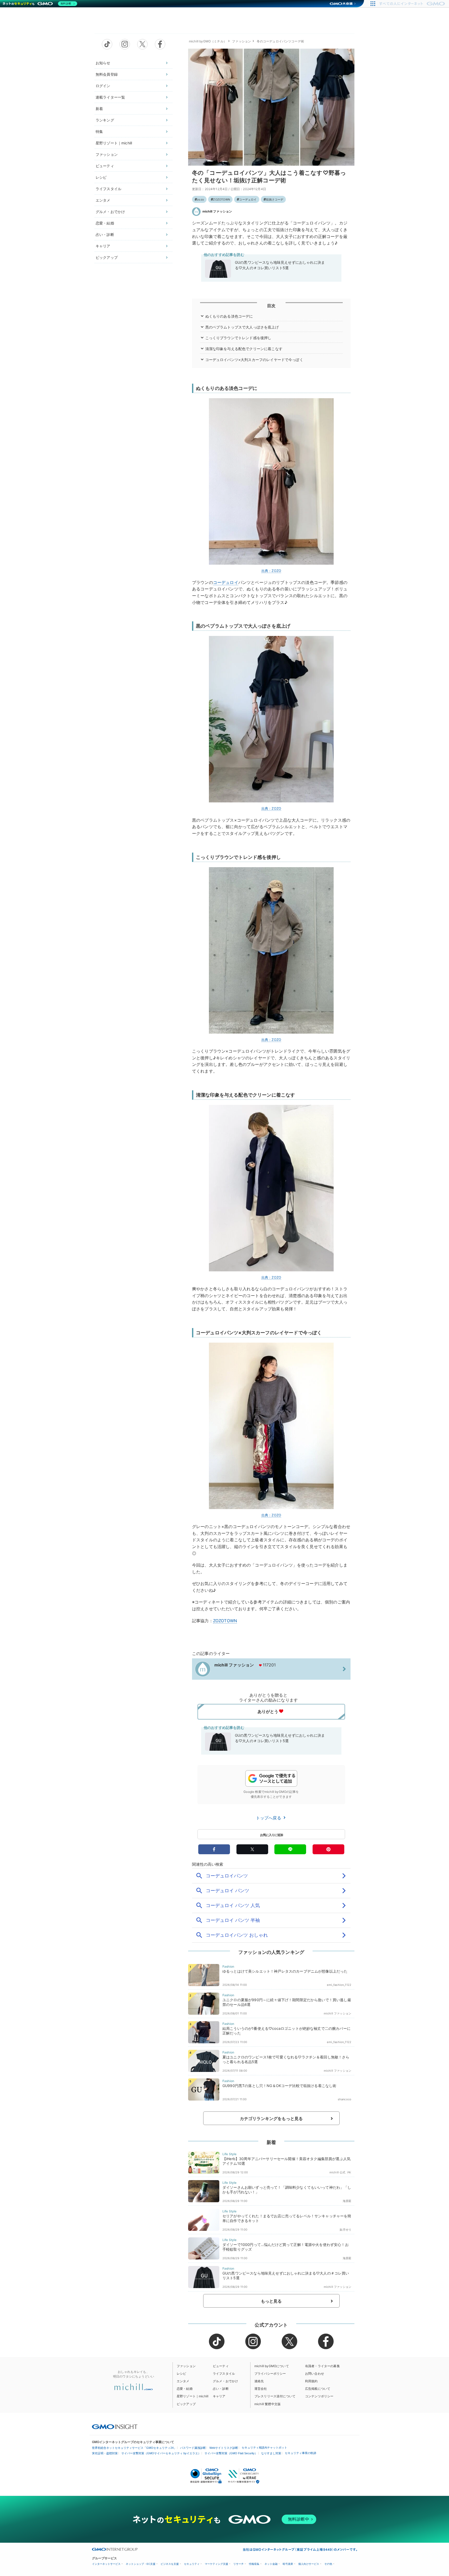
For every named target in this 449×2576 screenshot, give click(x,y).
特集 (99, 131)
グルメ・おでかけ (110, 212)
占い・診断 (105, 234)
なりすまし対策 (271, 2453)
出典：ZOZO (271, 571)
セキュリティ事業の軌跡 (301, 2453)
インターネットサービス (106, 2564)
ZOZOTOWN (222, 199)
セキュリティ (192, 2564)
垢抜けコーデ (275, 199)
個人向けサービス (309, 2564)
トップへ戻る (269, 1818)
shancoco (345, 2099)
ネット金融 (271, 2564)
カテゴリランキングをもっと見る (271, 2118)
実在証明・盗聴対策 (105, 2453)
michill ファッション (217, 211)
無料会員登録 (107, 74)
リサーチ (239, 2564)
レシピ (101, 177)
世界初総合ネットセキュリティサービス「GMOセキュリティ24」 (134, 2448)
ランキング (105, 120)
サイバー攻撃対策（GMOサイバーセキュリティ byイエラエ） (161, 2453)
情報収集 (254, 2564)
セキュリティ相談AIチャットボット (264, 2448)
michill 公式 (338, 2172)
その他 (328, 2564)
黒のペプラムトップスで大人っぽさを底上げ (242, 327)
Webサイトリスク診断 (224, 2448)
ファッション (107, 154)
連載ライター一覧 (110, 97)
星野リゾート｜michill (114, 143)
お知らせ (103, 63)
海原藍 (347, 2201)
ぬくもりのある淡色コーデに (229, 316)
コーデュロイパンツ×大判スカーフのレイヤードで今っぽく (254, 360)
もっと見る (271, 2301)
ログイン (103, 86)
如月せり (345, 2230)
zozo (200, 199)
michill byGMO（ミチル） (208, 41)
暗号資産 (288, 2564)
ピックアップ (107, 257)
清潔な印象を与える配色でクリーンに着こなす (244, 349)
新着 (99, 109)
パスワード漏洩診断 (193, 2448)
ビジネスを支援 (170, 2564)
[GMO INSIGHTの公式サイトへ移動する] (115, 2427)
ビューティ (105, 166)
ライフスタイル (108, 189)
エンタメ (103, 200)
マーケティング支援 (216, 2564)
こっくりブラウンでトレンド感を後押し (238, 338)
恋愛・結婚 (105, 223)
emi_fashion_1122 (339, 1985)
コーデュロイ (248, 199)
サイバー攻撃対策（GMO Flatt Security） (231, 2453)
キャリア (103, 246)
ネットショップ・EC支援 (141, 2564)
